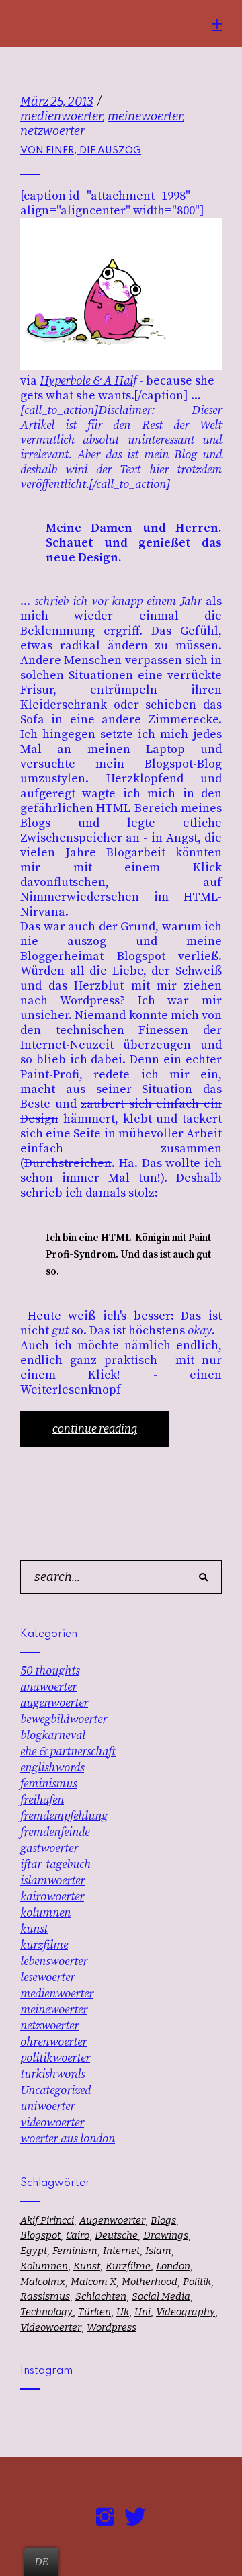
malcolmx (43, 2282)
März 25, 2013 (57, 102)
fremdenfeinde (55, 1832)
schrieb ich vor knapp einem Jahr (118, 601)
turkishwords (52, 2074)
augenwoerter (54, 1703)
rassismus (45, 2296)
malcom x (93, 2282)
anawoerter (48, 1687)
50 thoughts (50, 1671)
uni (143, 2312)
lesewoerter (47, 1977)
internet (121, 2251)
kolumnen (45, 1913)
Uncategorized (55, 2090)
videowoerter (52, 2123)
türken (94, 2312)
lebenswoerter (54, 1961)
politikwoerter (55, 2058)
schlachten (101, 2296)
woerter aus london (68, 2139)
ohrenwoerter (53, 2042)
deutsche (116, 2235)
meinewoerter (145, 116)
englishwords (52, 1768)
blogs (163, 2220)
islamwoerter (52, 1881)
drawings (166, 2235)
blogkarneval (53, 1735)
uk (123, 2312)
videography (186, 2312)
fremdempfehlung (64, 1816)
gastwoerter (49, 1848)
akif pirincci (47, 2220)
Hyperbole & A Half (88, 381)
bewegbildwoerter (64, 1719)
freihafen (42, 1800)
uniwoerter (47, 2106)
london (173, 2266)
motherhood (150, 2282)
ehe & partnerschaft (68, 1752)
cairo (78, 2235)
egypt (34, 2251)
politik (197, 2282)
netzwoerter (52, 131)
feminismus (48, 1784)
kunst (34, 1929)
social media (161, 2296)
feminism (75, 2251)
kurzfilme (44, 1945)
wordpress (112, 2327)
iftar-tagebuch (55, 1864)
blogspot (40, 2235)
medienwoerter (62, 116)
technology (46, 2312)
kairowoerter (52, 1897)
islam (158, 2251)
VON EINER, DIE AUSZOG (81, 151)
